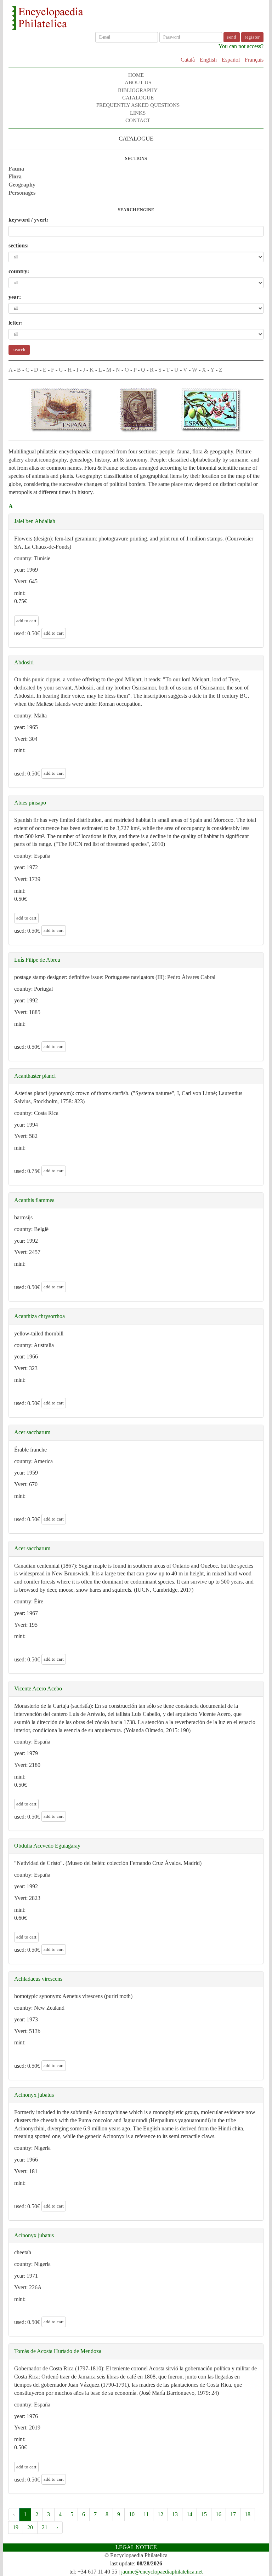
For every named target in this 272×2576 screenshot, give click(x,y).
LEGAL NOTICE (136, 2547)
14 (189, 2514)
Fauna (16, 169)
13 (175, 2514)
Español (231, 60)
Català (188, 60)
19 (16, 2527)
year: (15, 297)
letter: (16, 323)
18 (248, 2514)
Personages (22, 193)
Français (254, 60)
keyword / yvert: (28, 220)
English (208, 60)
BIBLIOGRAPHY (138, 90)
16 (219, 2514)
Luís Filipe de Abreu (37, 960)
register (252, 37)
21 (45, 2527)
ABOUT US (138, 82)
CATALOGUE (138, 98)
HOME (136, 75)
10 (132, 2514)
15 (204, 2514)
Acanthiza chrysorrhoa (39, 1316)
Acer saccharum (32, 1432)
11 (146, 2514)
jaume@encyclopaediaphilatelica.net (162, 2572)
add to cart (26, 621)
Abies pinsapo (30, 803)
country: (19, 271)
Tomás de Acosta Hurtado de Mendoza (58, 2351)
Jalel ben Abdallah (35, 521)
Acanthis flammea (34, 1200)
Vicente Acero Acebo (38, 1688)
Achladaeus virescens (38, 1979)
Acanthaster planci (35, 1076)
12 (160, 2514)
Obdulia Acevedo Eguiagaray (47, 1846)
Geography (22, 185)
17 (233, 2514)
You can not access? (241, 46)
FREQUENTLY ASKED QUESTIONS (138, 105)
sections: (19, 245)
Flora (15, 176)
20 (30, 2527)
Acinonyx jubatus (34, 2095)
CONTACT (138, 120)
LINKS (138, 113)
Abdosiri (24, 662)
